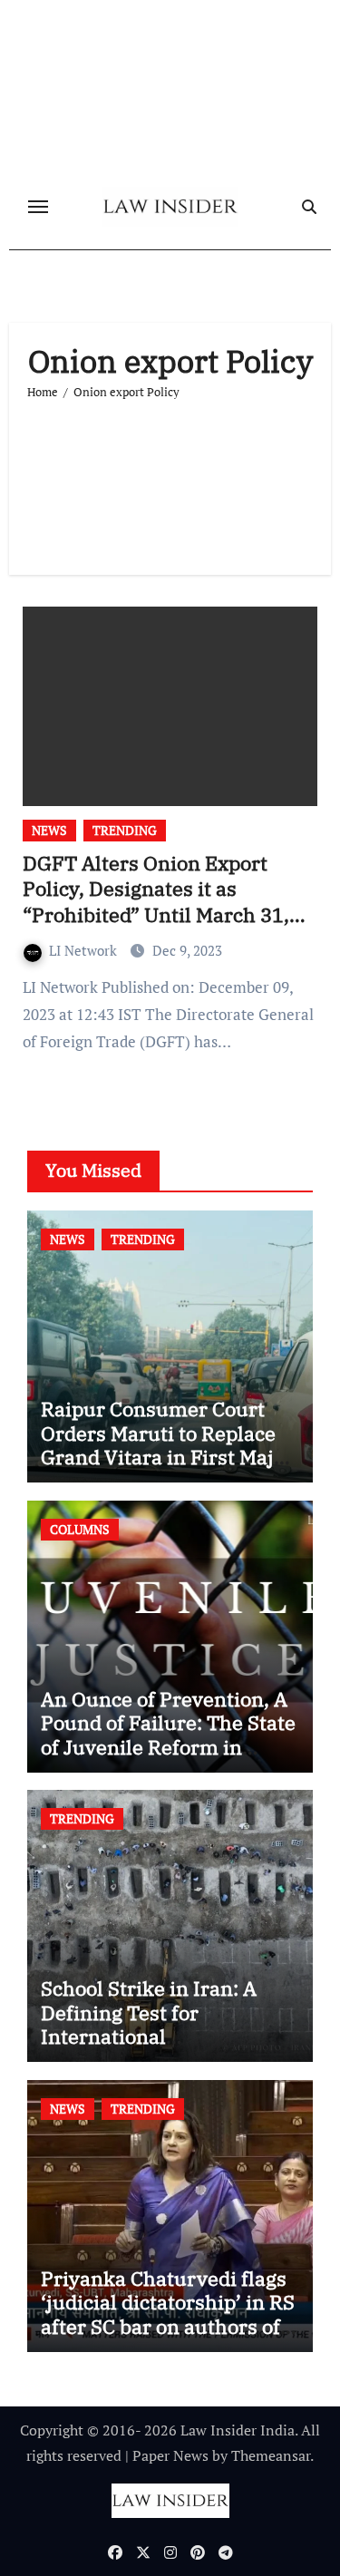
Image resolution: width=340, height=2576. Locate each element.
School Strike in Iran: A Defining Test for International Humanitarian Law (149, 2024)
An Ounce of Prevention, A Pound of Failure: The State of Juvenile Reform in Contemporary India (168, 1735)
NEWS (49, 830)
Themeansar (271, 2455)
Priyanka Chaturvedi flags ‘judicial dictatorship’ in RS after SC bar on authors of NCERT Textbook (168, 2314)
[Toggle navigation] (38, 207)
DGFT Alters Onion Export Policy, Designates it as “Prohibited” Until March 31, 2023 (156, 902)
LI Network (85, 950)
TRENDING (125, 830)
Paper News (170, 2455)
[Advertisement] (170, 480)
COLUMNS (80, 1529)
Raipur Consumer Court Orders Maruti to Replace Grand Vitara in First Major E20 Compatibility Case (167, 1444)
